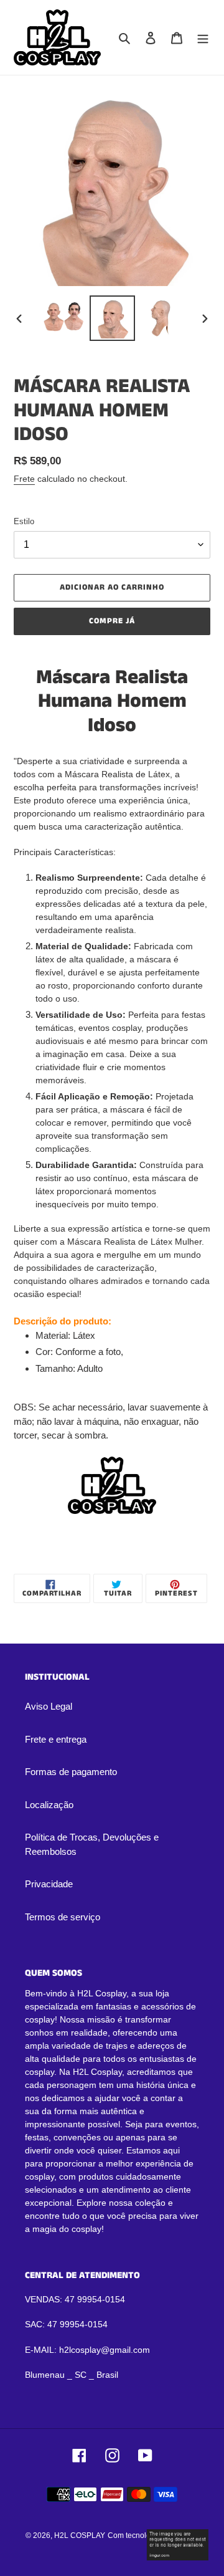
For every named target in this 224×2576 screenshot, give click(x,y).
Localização (49, 1805)
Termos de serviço (63, 1917)
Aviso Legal (49, 1706)
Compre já (112, 621)
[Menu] (203, 38)
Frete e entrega (56, 1739)
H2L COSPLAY (80, 2535)
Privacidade (49, 1884)
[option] (63, 318)
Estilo (24, 521)
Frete (24, 479)
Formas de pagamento (71, 1772)
